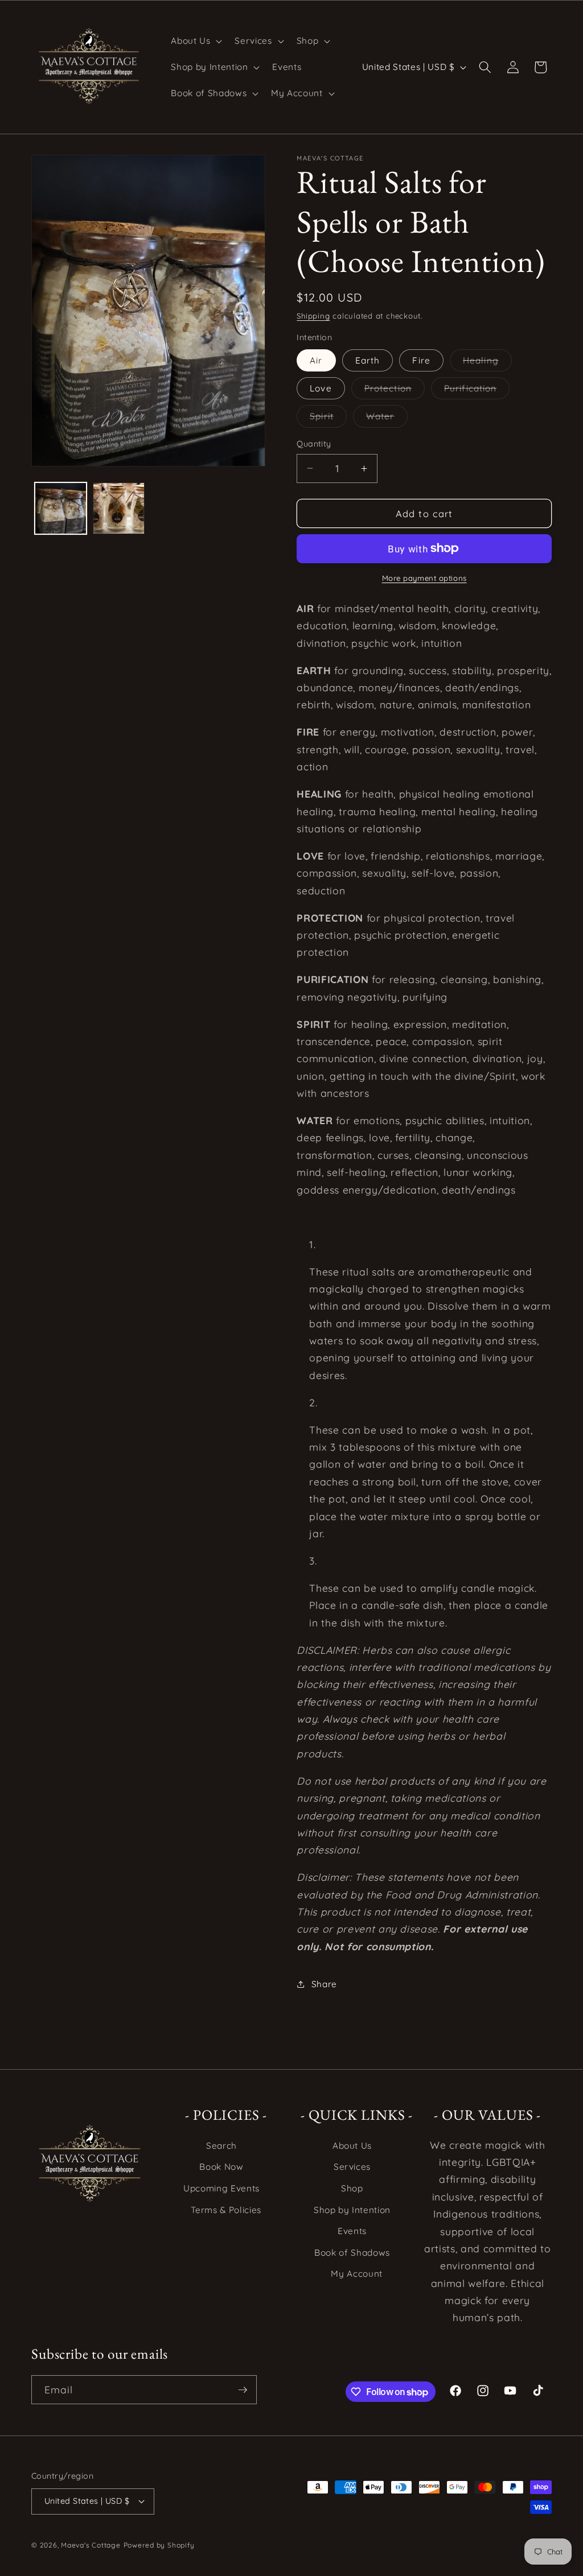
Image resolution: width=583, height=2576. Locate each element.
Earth (368, 360)
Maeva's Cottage (91, 2545)
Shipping (313, 316)
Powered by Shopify (159, 2545)
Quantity (314, 444)
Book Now (221, 2167)
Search (221, 2146)
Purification (477, 391)
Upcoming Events (221, 2188)
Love (321, 388)
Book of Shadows (352, 2253)
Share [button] (324, 1984)
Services (352, 2167)
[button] (195, 41)
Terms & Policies (226, 2210)
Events (352, 2231)
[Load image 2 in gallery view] (119, 508)
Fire (421, 360)
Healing (487, 363)
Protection (395, 391)
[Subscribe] (243, 2390)
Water (387, 419)
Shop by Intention (352, 2210)
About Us (352, 2146)
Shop (352, 2188)
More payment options (424, 578)
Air (316, 360)
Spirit (328, 419)
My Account (357, 2274)
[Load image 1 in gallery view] (61, 508)
